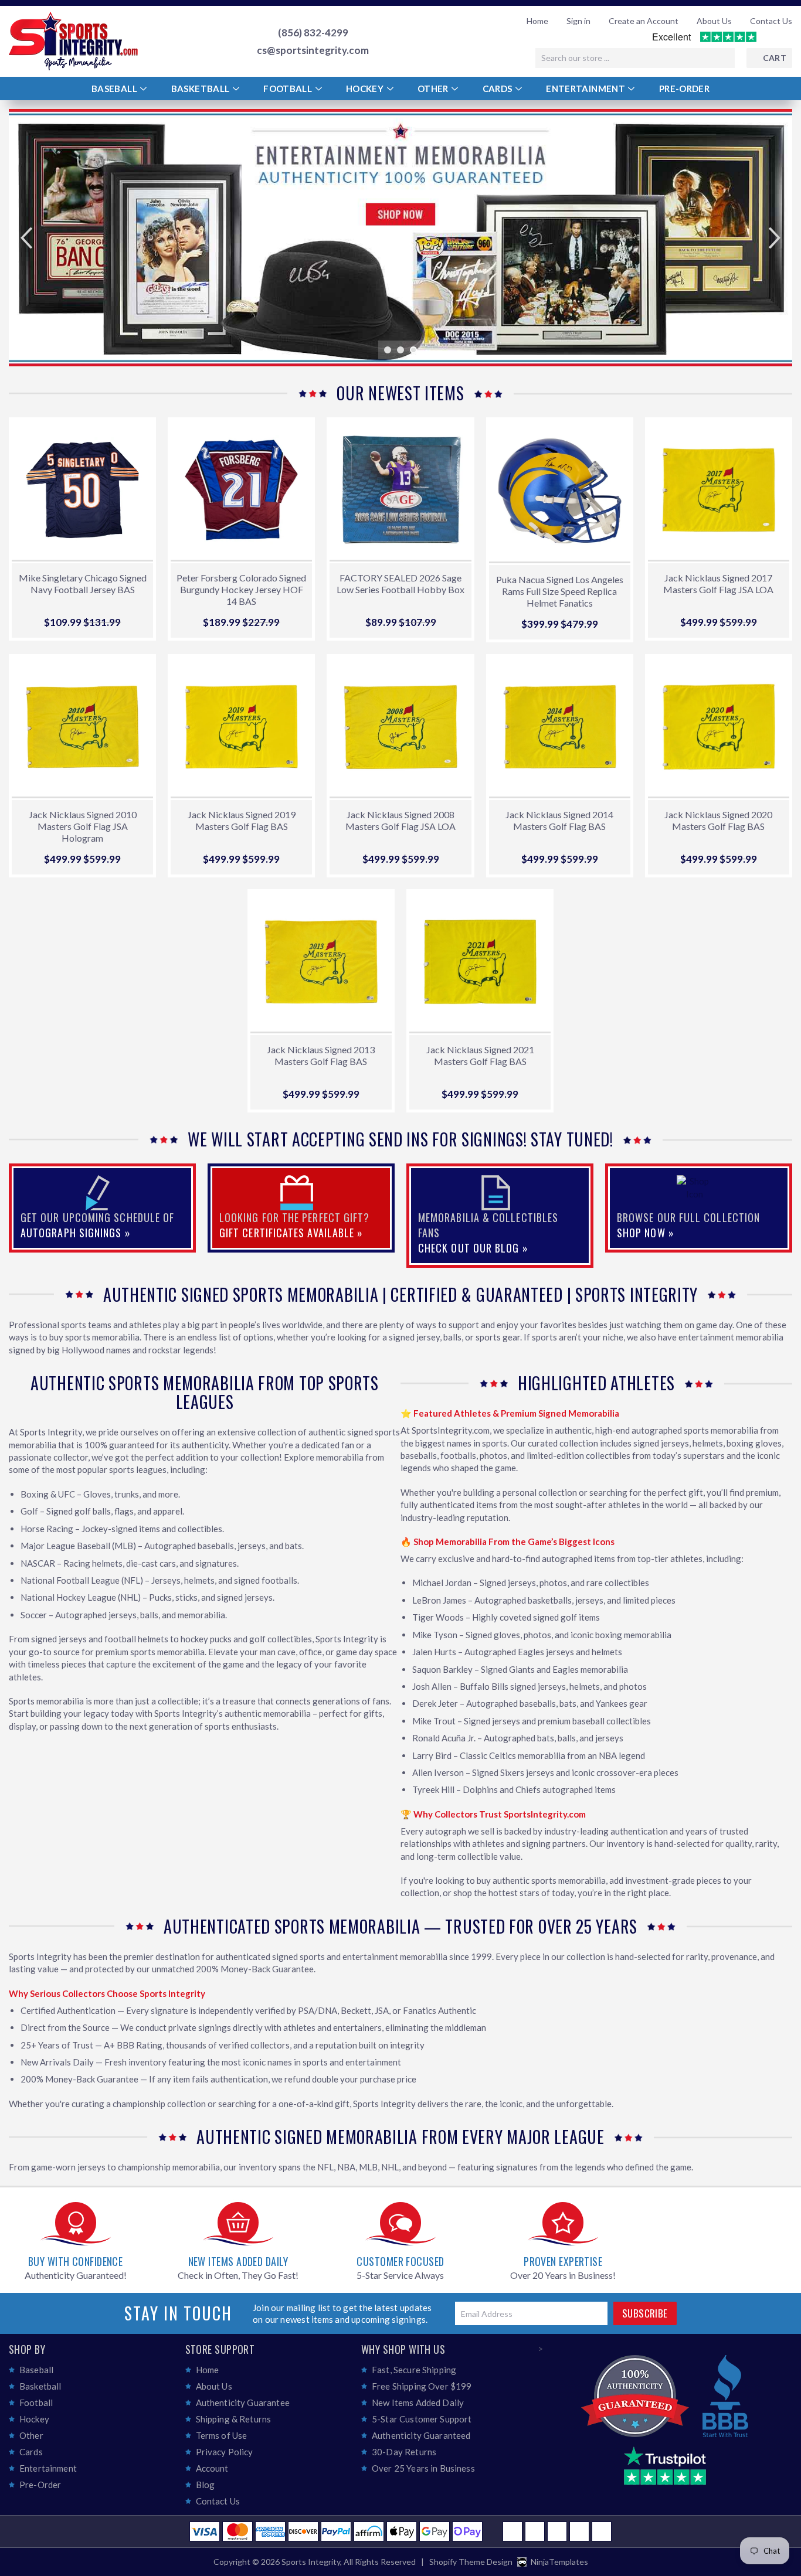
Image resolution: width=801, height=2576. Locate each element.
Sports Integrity (311, 2562)
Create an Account (644, 21)
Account (212, 2468)
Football (289, 89)
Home (537, 21)
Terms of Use (222, 2435)
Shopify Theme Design (471, 2562)
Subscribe (645, 2313)
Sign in (578, 21)
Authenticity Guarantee (243, 2403)
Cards (498, 89)
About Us (714, 21)
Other (434, 89)
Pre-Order (684, 89)
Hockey (366, 89)
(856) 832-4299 (313, 33)
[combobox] (635, 58)
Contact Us (771, 21)
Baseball (115, 89)
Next (767, 238)
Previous (34, 238)
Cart (775, 58)
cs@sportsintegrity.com (313, 50)
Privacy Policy (225, 2452)
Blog (206, 2485)
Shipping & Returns (234, 2419)
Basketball (201, 89)
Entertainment (586, 89)
